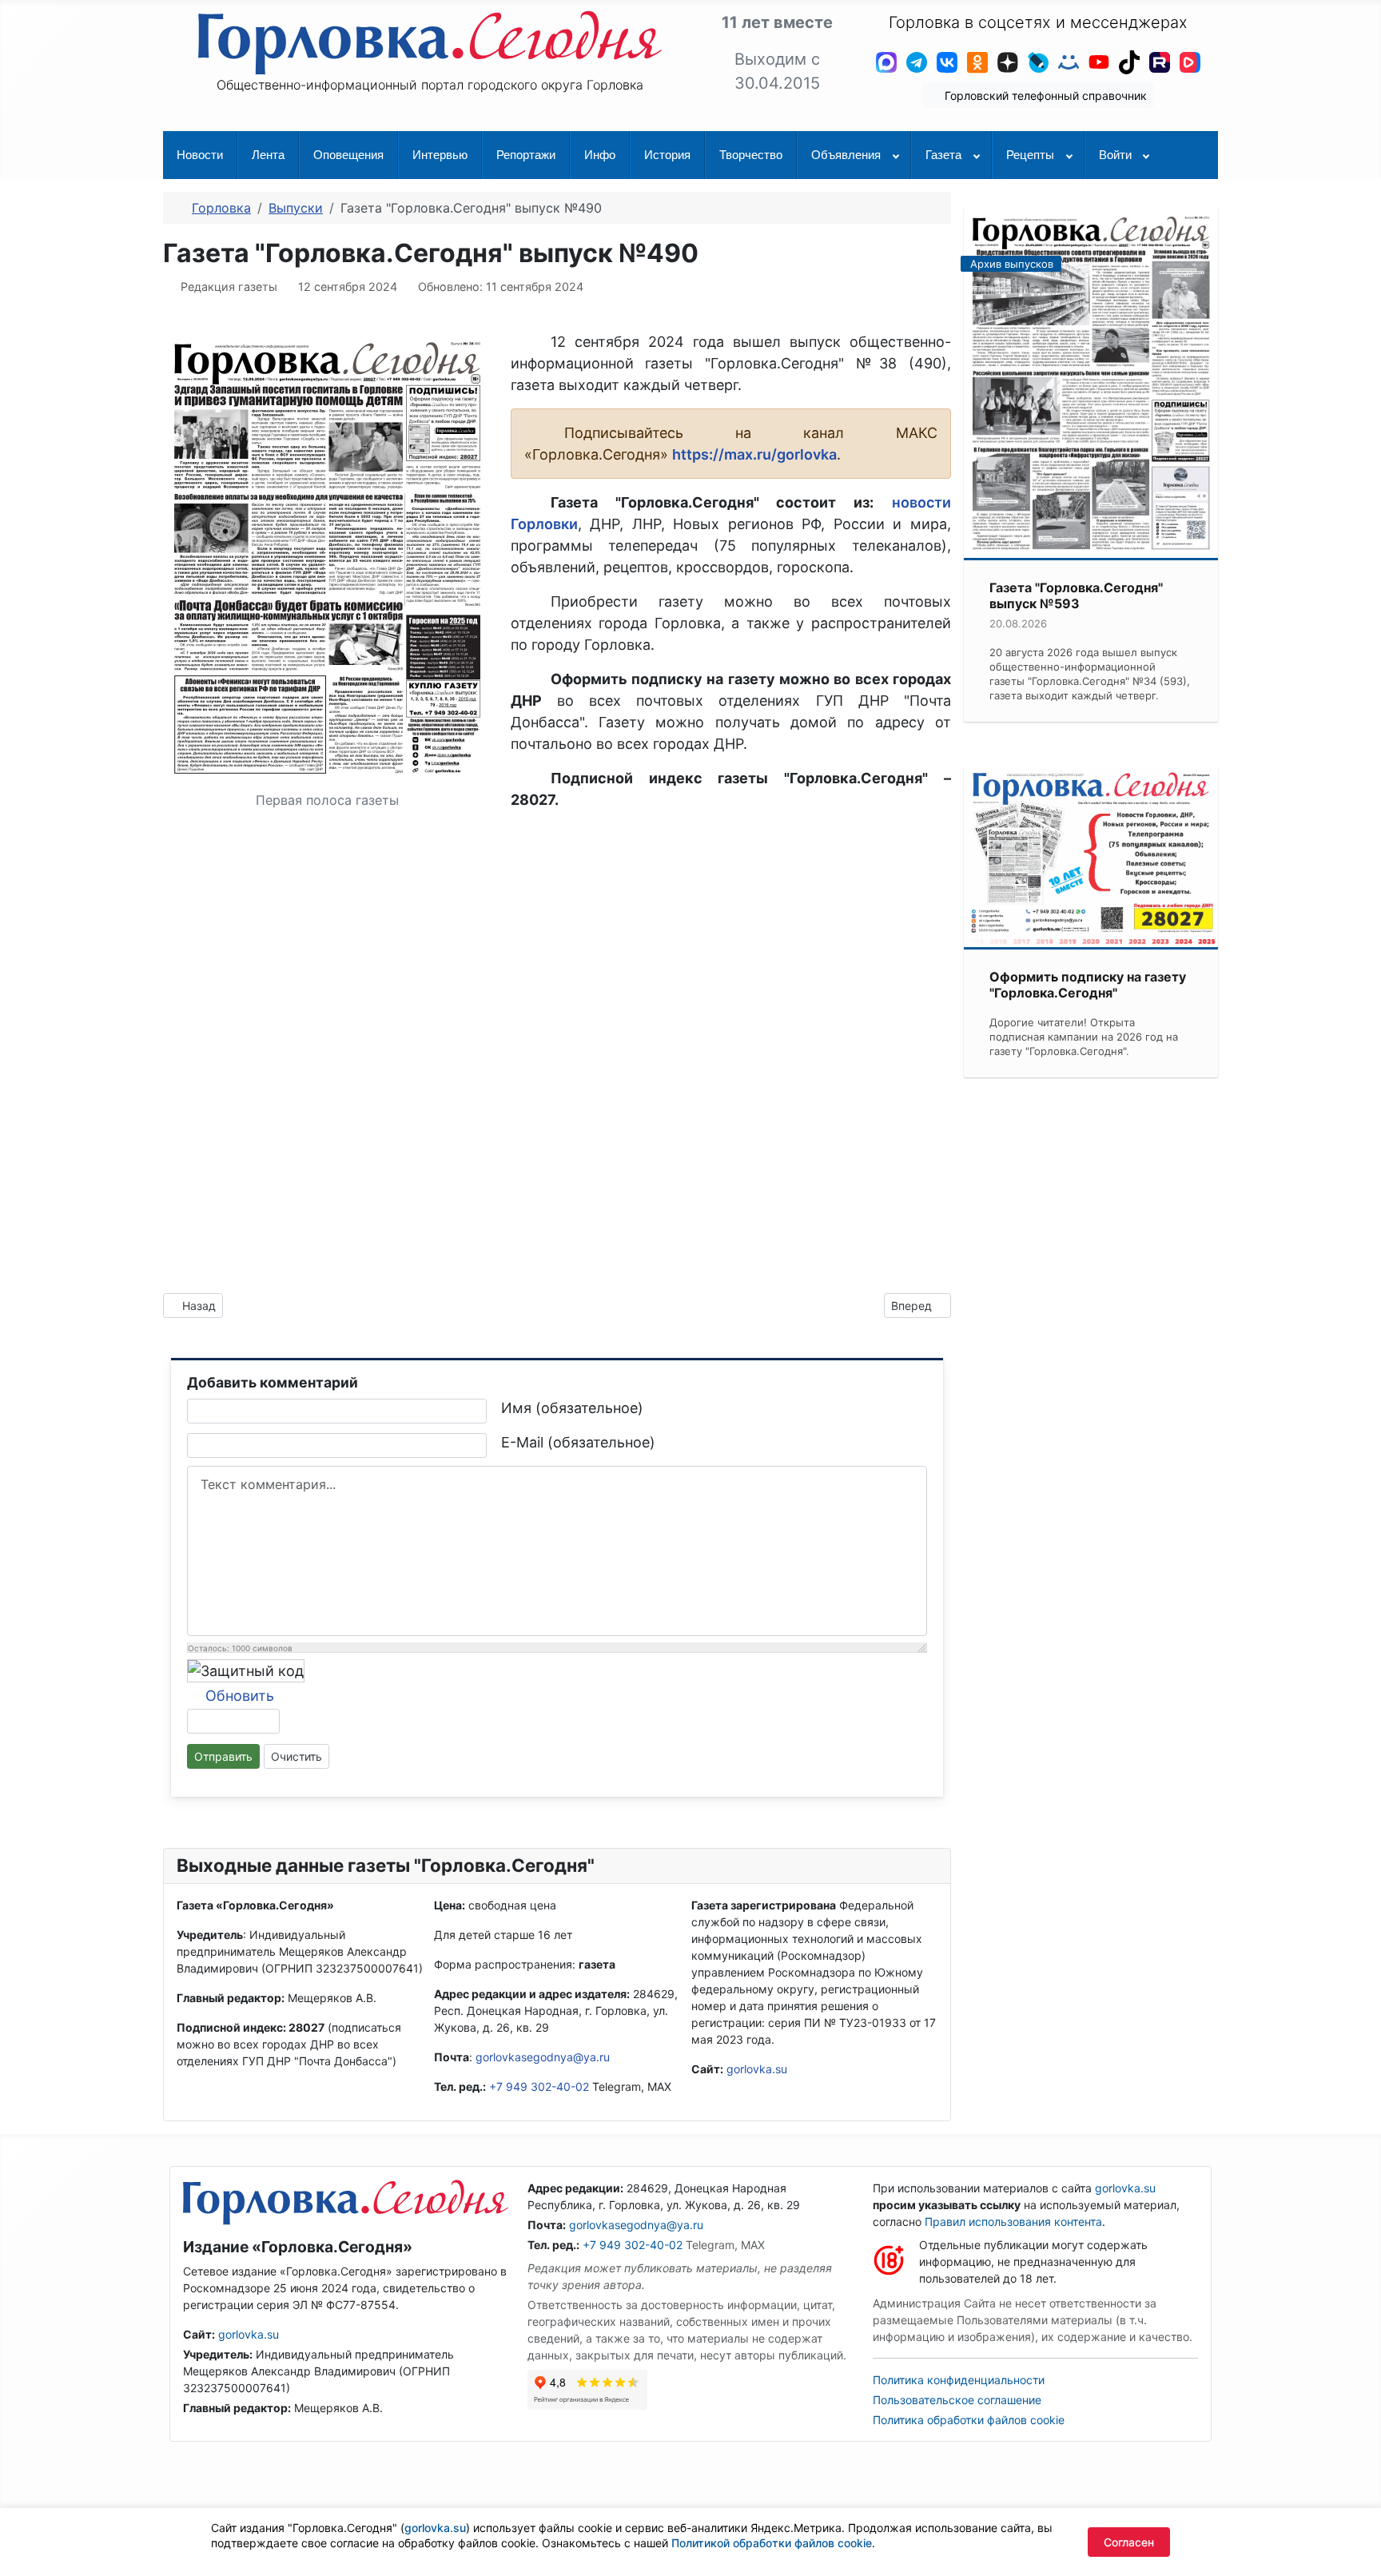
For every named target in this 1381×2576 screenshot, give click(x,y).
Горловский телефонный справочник (1044, 96)
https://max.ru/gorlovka (754, 454)
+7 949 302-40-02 (539, 2086)
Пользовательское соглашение (957, 2400)
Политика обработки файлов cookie (969, 2420)
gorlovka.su (757, 2069)
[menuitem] (200, 155)
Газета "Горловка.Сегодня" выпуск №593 (1076, 595)
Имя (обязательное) (572, 1408)
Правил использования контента (1013, 2222)
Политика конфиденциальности (959, 2380)
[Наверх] (1353, 2546)
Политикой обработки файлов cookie (772, 2543)
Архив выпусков (1012, 264)
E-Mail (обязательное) (578, 1442)
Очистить (296, 1756)
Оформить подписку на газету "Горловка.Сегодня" (1088, 985)
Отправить (223, 1756)
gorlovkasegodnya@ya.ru (543, 2057)
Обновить (240, 1696)
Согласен (1129, 2542)
